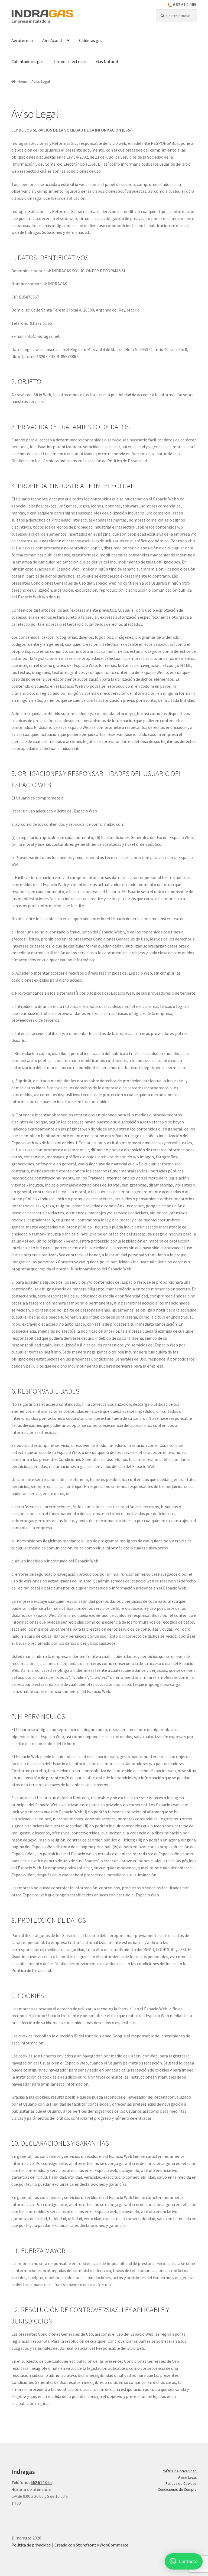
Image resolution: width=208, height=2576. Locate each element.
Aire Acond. (52, 40)
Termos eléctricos (70, 61)
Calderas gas (91, 40)
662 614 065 (185, 5)
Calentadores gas (27, 61)
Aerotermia (22, 40)
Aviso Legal (187, 2477)
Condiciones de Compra (177, 2489)
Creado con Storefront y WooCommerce (91, 2545)
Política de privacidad (179, 2471)
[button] (184, 2561)
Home (22, 81)
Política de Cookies (181, 2483)
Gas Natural (107, 61)
